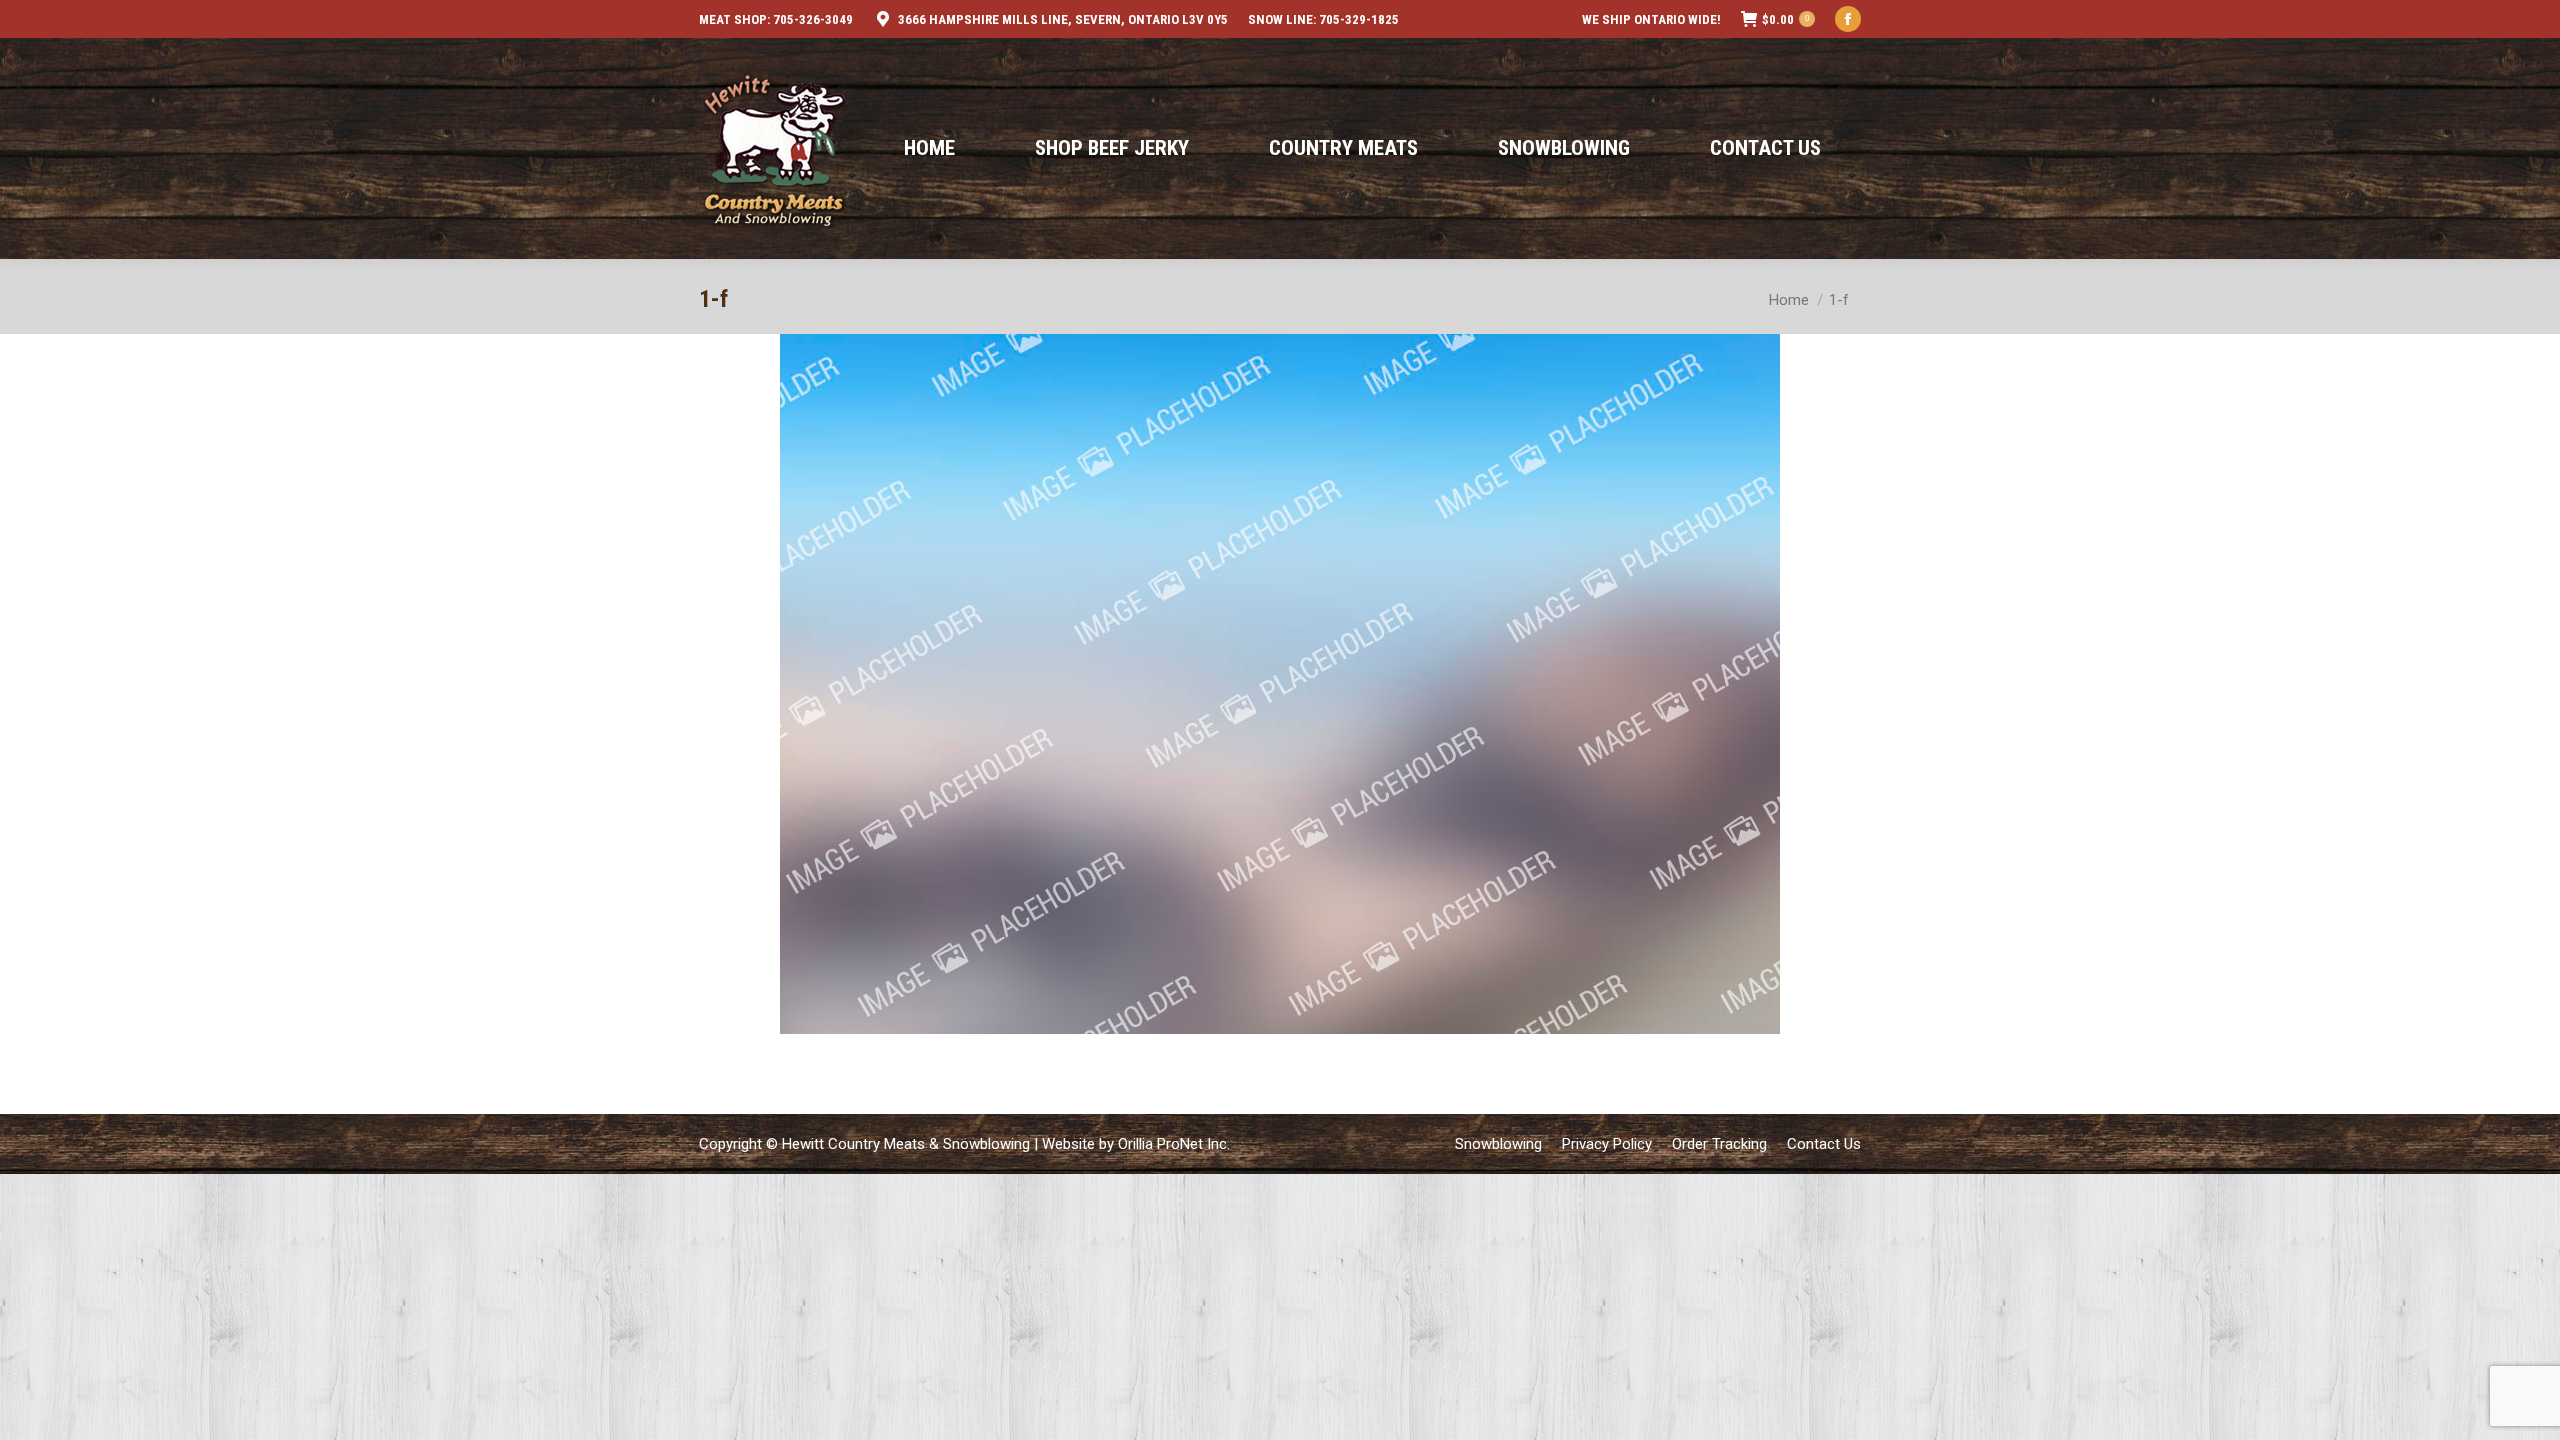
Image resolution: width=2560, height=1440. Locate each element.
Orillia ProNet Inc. (1174, 1144)
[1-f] (1280, 684)
